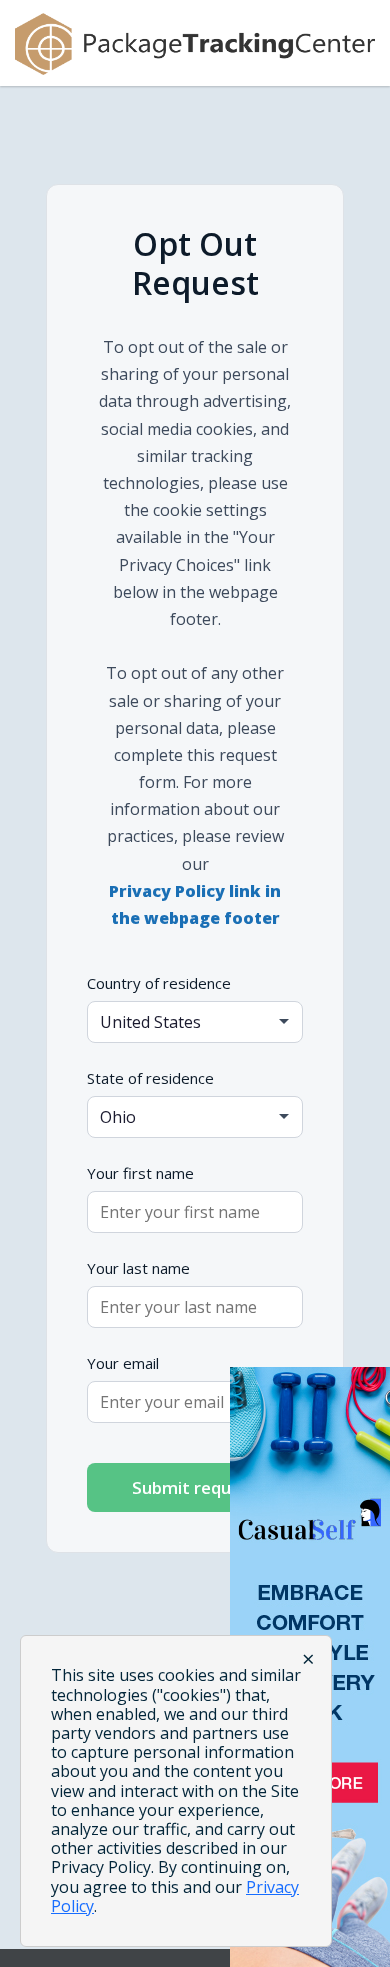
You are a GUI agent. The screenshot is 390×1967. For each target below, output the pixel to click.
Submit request (195, 1487)
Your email (123, 1363)
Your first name (140, 1173)
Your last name (138, 1268)
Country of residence (159, 983)
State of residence (150, 1078)
